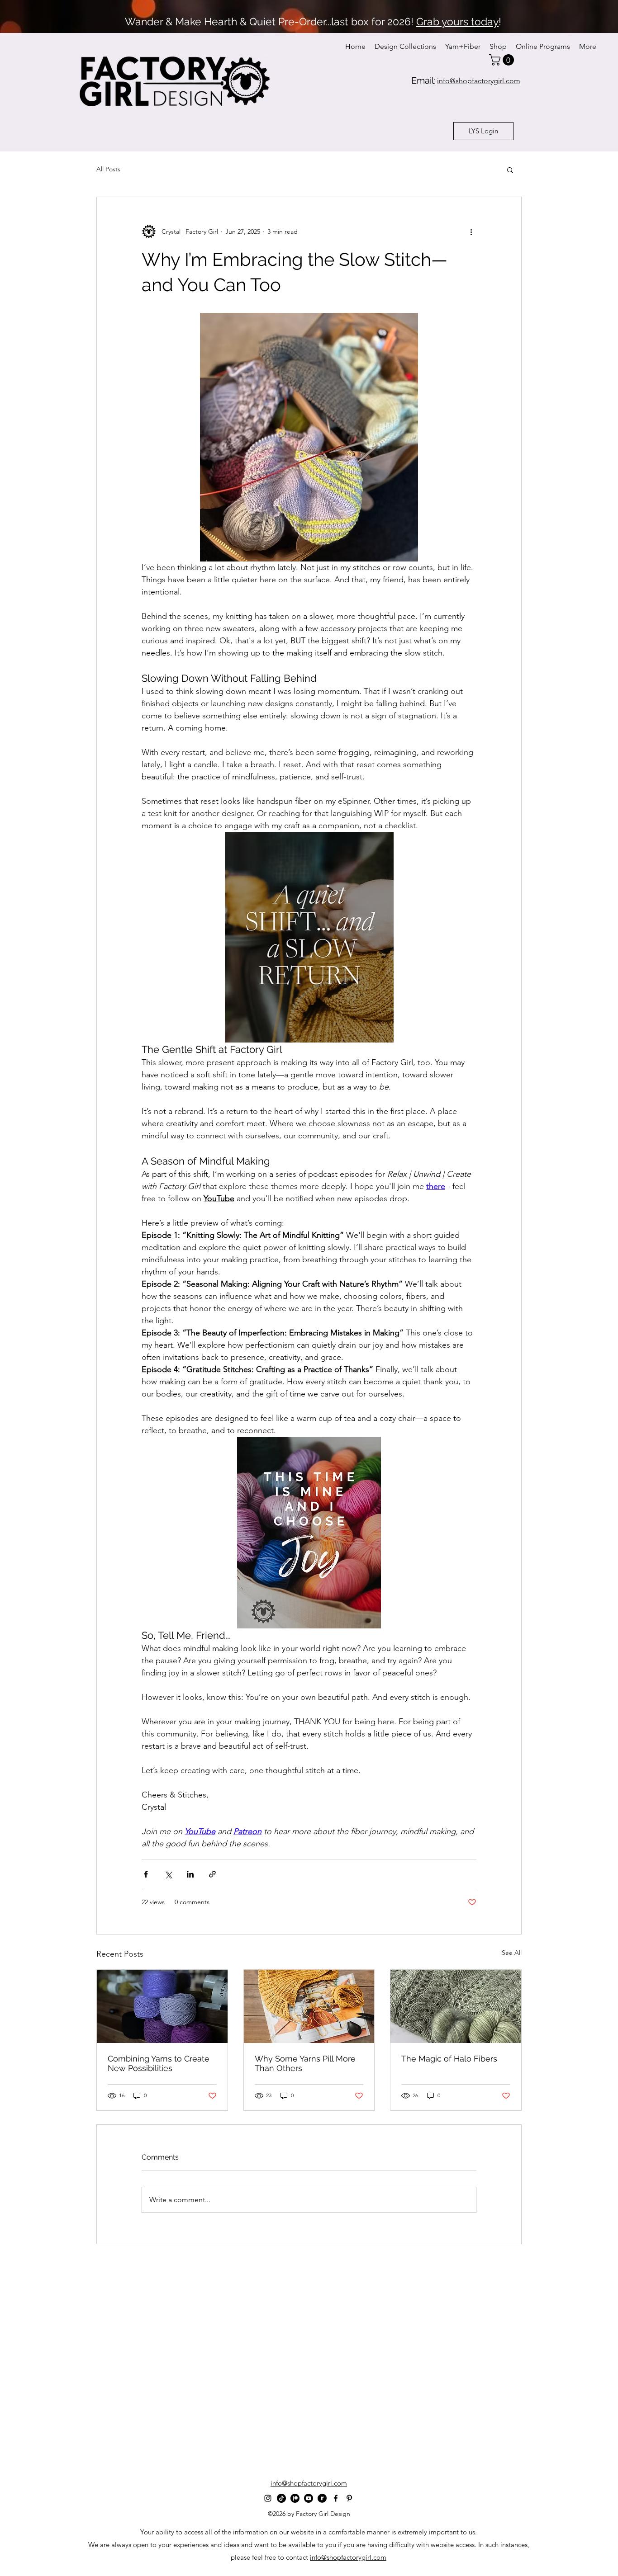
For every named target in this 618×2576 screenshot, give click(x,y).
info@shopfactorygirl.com (348, 2557)
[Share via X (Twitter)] (168, 1874)
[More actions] (471, 231)
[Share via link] (212, 1874)
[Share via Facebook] (146, 1874)
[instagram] (268, 2498)
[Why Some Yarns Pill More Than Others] (309, 2006)
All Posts (108, 169)
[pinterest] (349, 2498)
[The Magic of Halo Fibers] (456, 2006)
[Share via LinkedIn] (190, 1874)
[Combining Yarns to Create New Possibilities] (162, 2006)
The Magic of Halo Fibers (449, 2059)
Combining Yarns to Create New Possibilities (159, 2063)
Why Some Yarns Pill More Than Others (305, 2063)
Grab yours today (457, 21)
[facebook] (336, 2498)
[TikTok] (281, 2498)
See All (512, 1953)
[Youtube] (309, 2498)
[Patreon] (295, 2498)
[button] (503, 60)
